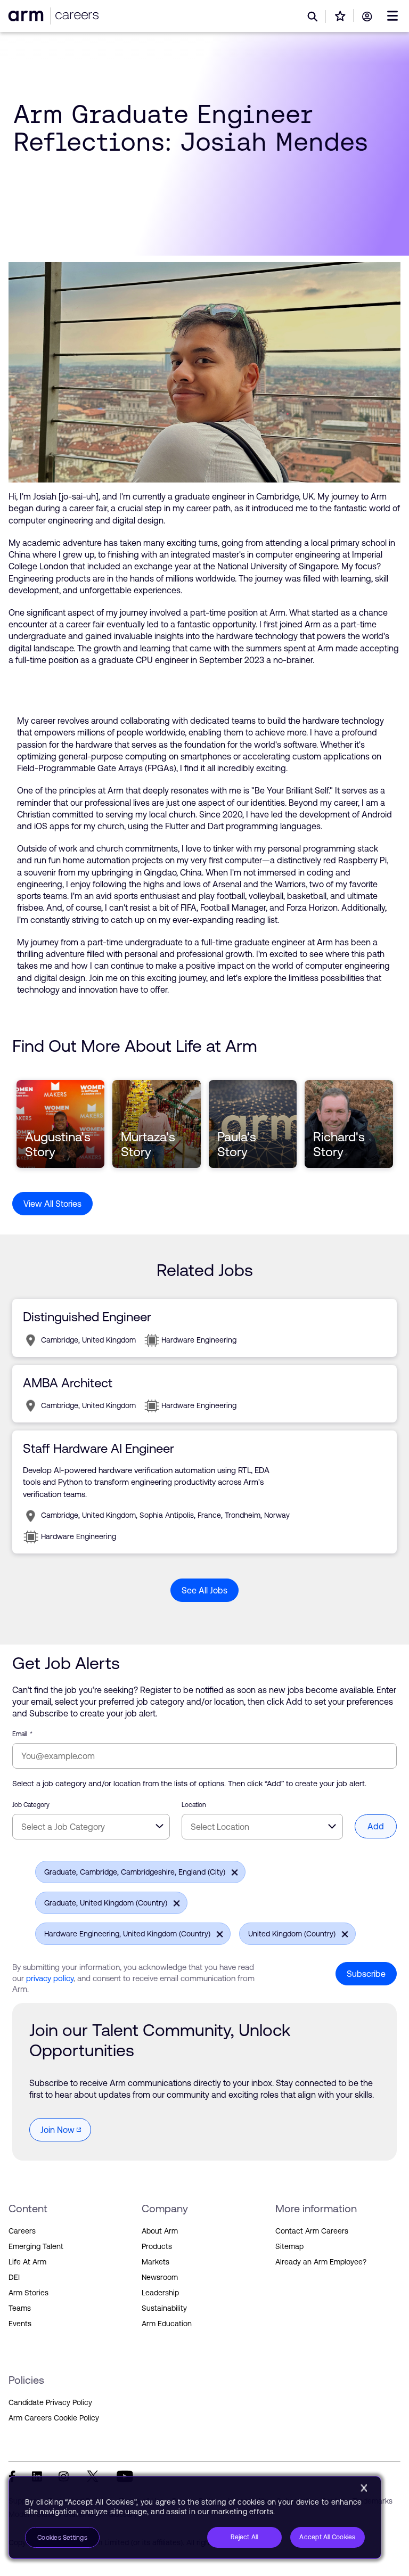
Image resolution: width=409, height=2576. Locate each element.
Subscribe (366, 1974)
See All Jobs (204, 1590)
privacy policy (50, 1978)
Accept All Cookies (327, 2537)
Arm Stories (28, 2293)
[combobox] (91, 1827)
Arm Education (167, 2324)
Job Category (31, 1805)
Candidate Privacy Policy (50, 2402)
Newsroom (160, 2277)
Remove (232, 1871)
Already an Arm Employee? (321, 2262)
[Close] (364, 2488)
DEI (14, 2277)
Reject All (244, 2537)
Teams (20, 2308)
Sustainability (164, 2308)
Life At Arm (27, 2262)
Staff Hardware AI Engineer (99, 1448)
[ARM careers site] (75, 16)
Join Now (58, 2130)
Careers (22, 2231)
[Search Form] (313, 17)
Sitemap (289, 2246)
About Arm (160, 2231)
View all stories (52, 1204)
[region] (195, 2517)
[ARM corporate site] (27, 16)
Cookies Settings (62, 2538)
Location (194, 1805)
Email (22, 1734)
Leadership (160, 2293)
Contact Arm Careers (312, 2231)
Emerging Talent (36, 2246)
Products (157, 2246)
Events (20, 2324)
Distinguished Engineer (87, 1317)
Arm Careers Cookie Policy (54, 2418)
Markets (156, 2262)
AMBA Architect (68, 1383)
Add (376, 1826)
